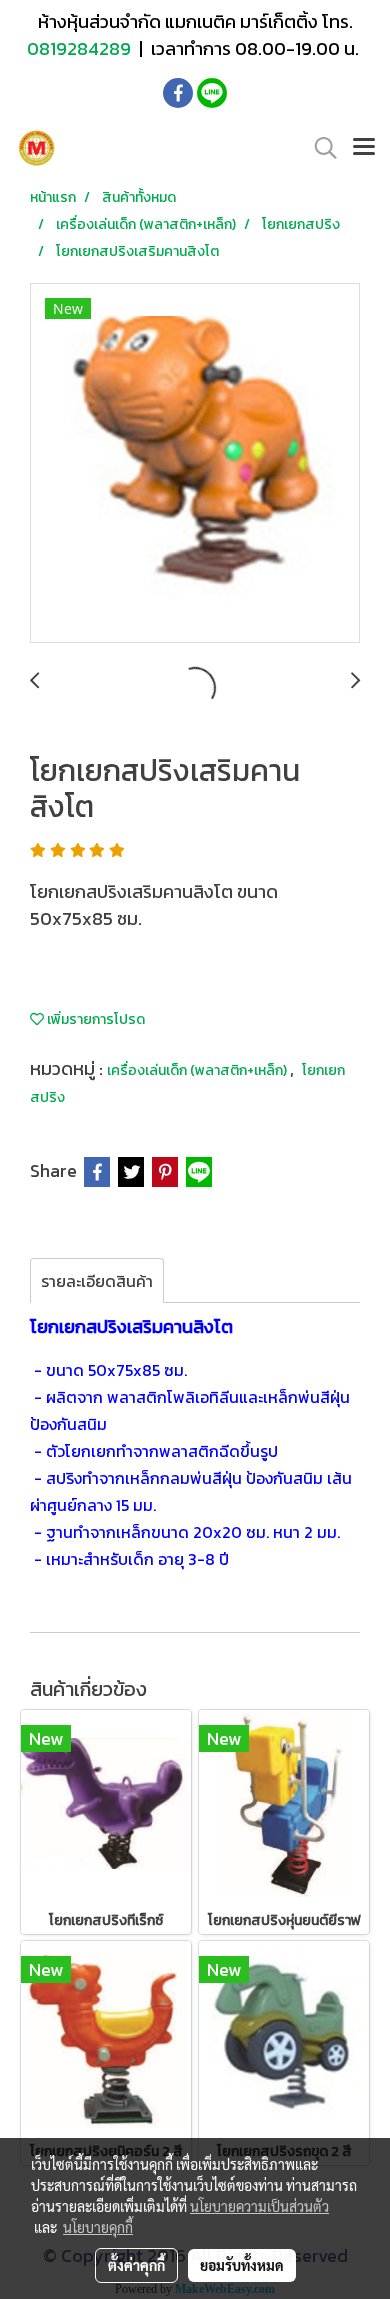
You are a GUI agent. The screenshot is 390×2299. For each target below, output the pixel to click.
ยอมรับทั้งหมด (242, 2265)
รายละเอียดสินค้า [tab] (97, 1281)
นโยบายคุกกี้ (98, 2227)
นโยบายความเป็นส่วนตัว (259, 2206)
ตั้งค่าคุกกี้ (136, 2265)
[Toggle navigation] (364, 148)
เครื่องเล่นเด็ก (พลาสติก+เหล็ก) (198, 1070)
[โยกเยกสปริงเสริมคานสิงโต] (195, 464)
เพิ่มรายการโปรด (94, 1019)
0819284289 (81, 48)
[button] (319, 148)
